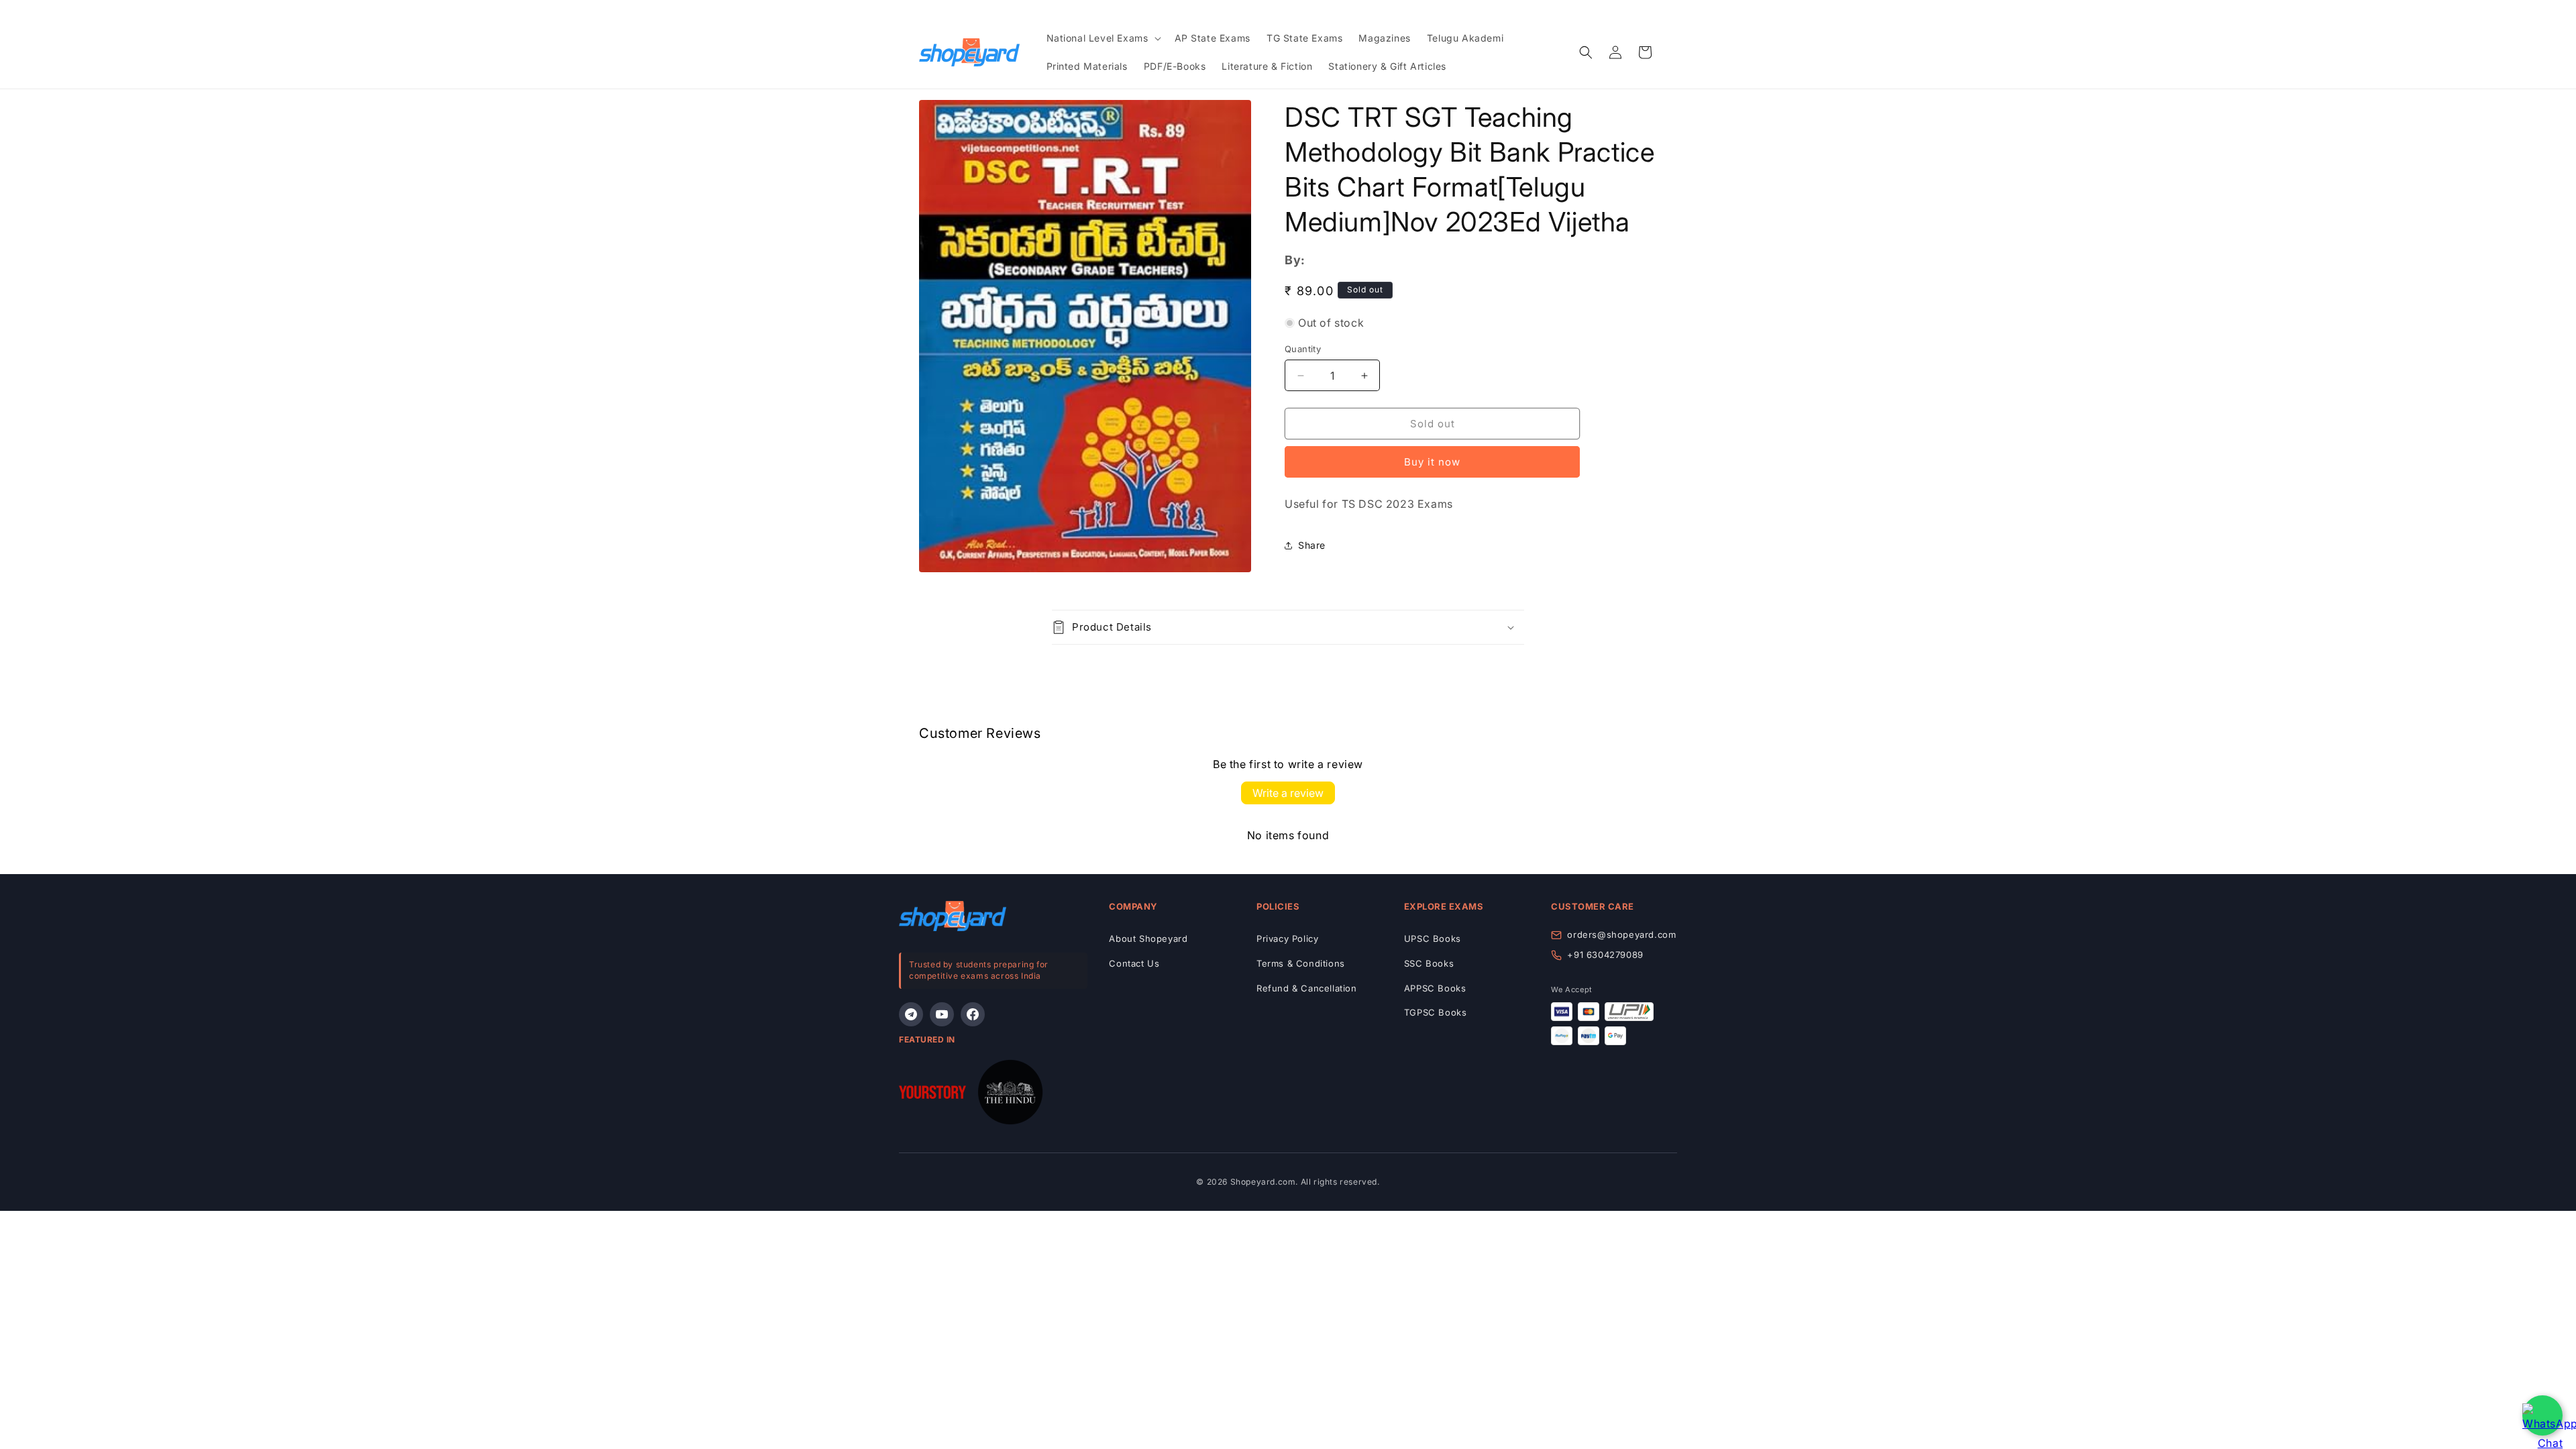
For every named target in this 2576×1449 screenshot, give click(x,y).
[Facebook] (973, 1014)
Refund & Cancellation (1307, 988)
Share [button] (1312, 545)
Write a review (1288, 793)
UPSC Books (1433, 938)
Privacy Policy (1287, 938)
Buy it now (1432, 462)
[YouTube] (942, 1014)
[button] (1103, 38)
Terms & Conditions (1301, 963)
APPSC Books (1435, 988)
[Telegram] (911, 1014)
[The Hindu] (1010, 1095)
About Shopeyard (1148, 938)
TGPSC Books (1436, 1012)
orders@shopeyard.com (1621, 934)
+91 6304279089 (1605, 955)
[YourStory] (932, 1095)
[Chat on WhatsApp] (2542, 1415)
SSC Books (1429, 963)
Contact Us (1134, 963)
